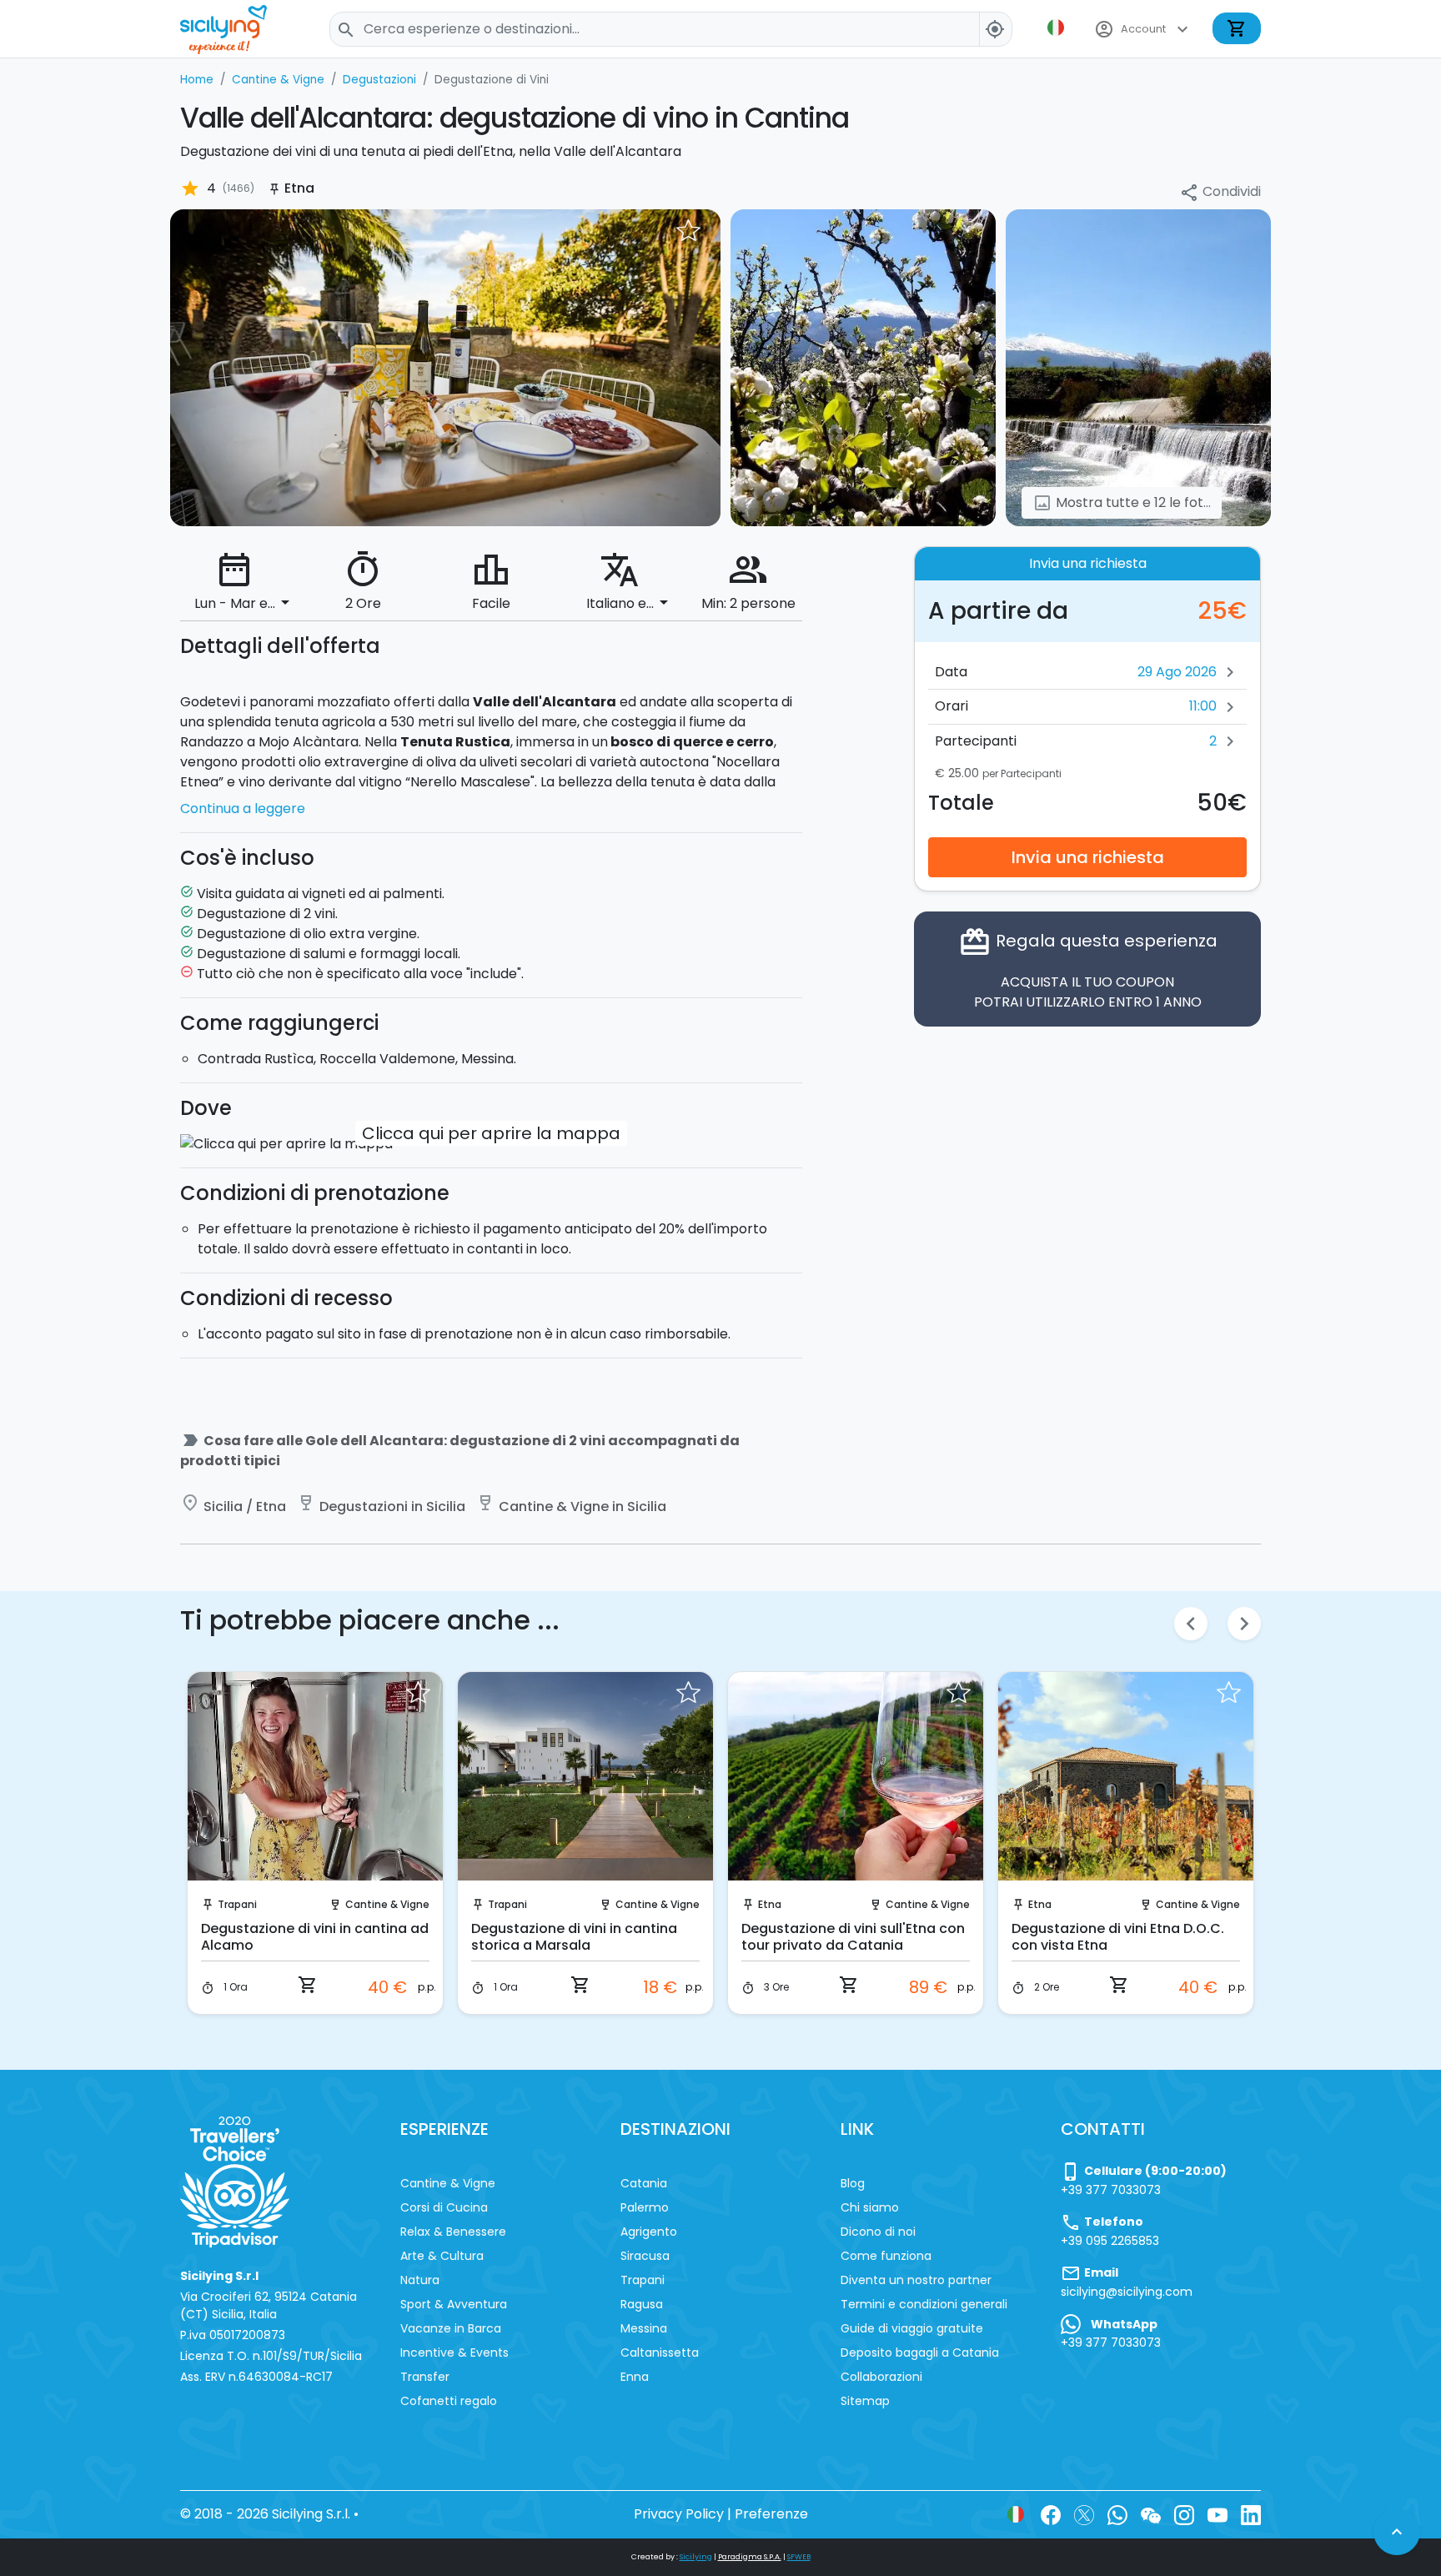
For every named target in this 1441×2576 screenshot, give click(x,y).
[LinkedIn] (1251, 2514)
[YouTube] (1218, 2514)
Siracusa (645, 2256)
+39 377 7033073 (1111, 2190)
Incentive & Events (454, 2353)
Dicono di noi (878, 2232)
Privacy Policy (679, 2514)
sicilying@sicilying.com (1127, 2292)
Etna (770, 1904)
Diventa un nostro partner (916, 2280)
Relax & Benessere (453, 2232)
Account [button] (1143, 29)
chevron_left (1191, 1624)
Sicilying (696, 2557)
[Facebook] (1051, 2514)
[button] (1057, 28)
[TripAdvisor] (235, 2181)
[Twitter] (1084, 2514)
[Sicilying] (234, 29)
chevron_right (1244, 1624)
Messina (644, 2328)
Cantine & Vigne (387, 1904)
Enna (635, 2377)
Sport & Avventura (454, 2304)
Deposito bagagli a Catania (920, 2353)
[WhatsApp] (1117, 2514)
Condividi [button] (1220, 192)
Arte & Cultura (442, 2256)
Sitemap (865, 2401)
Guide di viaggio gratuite (912, 2328)
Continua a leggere (243, 808)
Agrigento (649, 2232)
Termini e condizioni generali (924, 2304)
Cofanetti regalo (449, 2401)
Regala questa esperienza (1088, 968)
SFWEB (799, 2557)
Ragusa (642, 2304)
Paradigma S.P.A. (750, 2557)
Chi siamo (870, 2207)
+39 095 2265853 (1110, 2241)
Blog (853, 2183)
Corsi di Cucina (444, 2207)
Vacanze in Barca (451, 2328)
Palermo (645, 2207)
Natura (420, 2280)
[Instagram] (1184, 2514)
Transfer (425, 2377)
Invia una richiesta (1088, 856)
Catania (644, 2183)
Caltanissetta (660, 2353)
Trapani (237, 1904)
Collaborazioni (881, 2377)
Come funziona (886, 2256)
